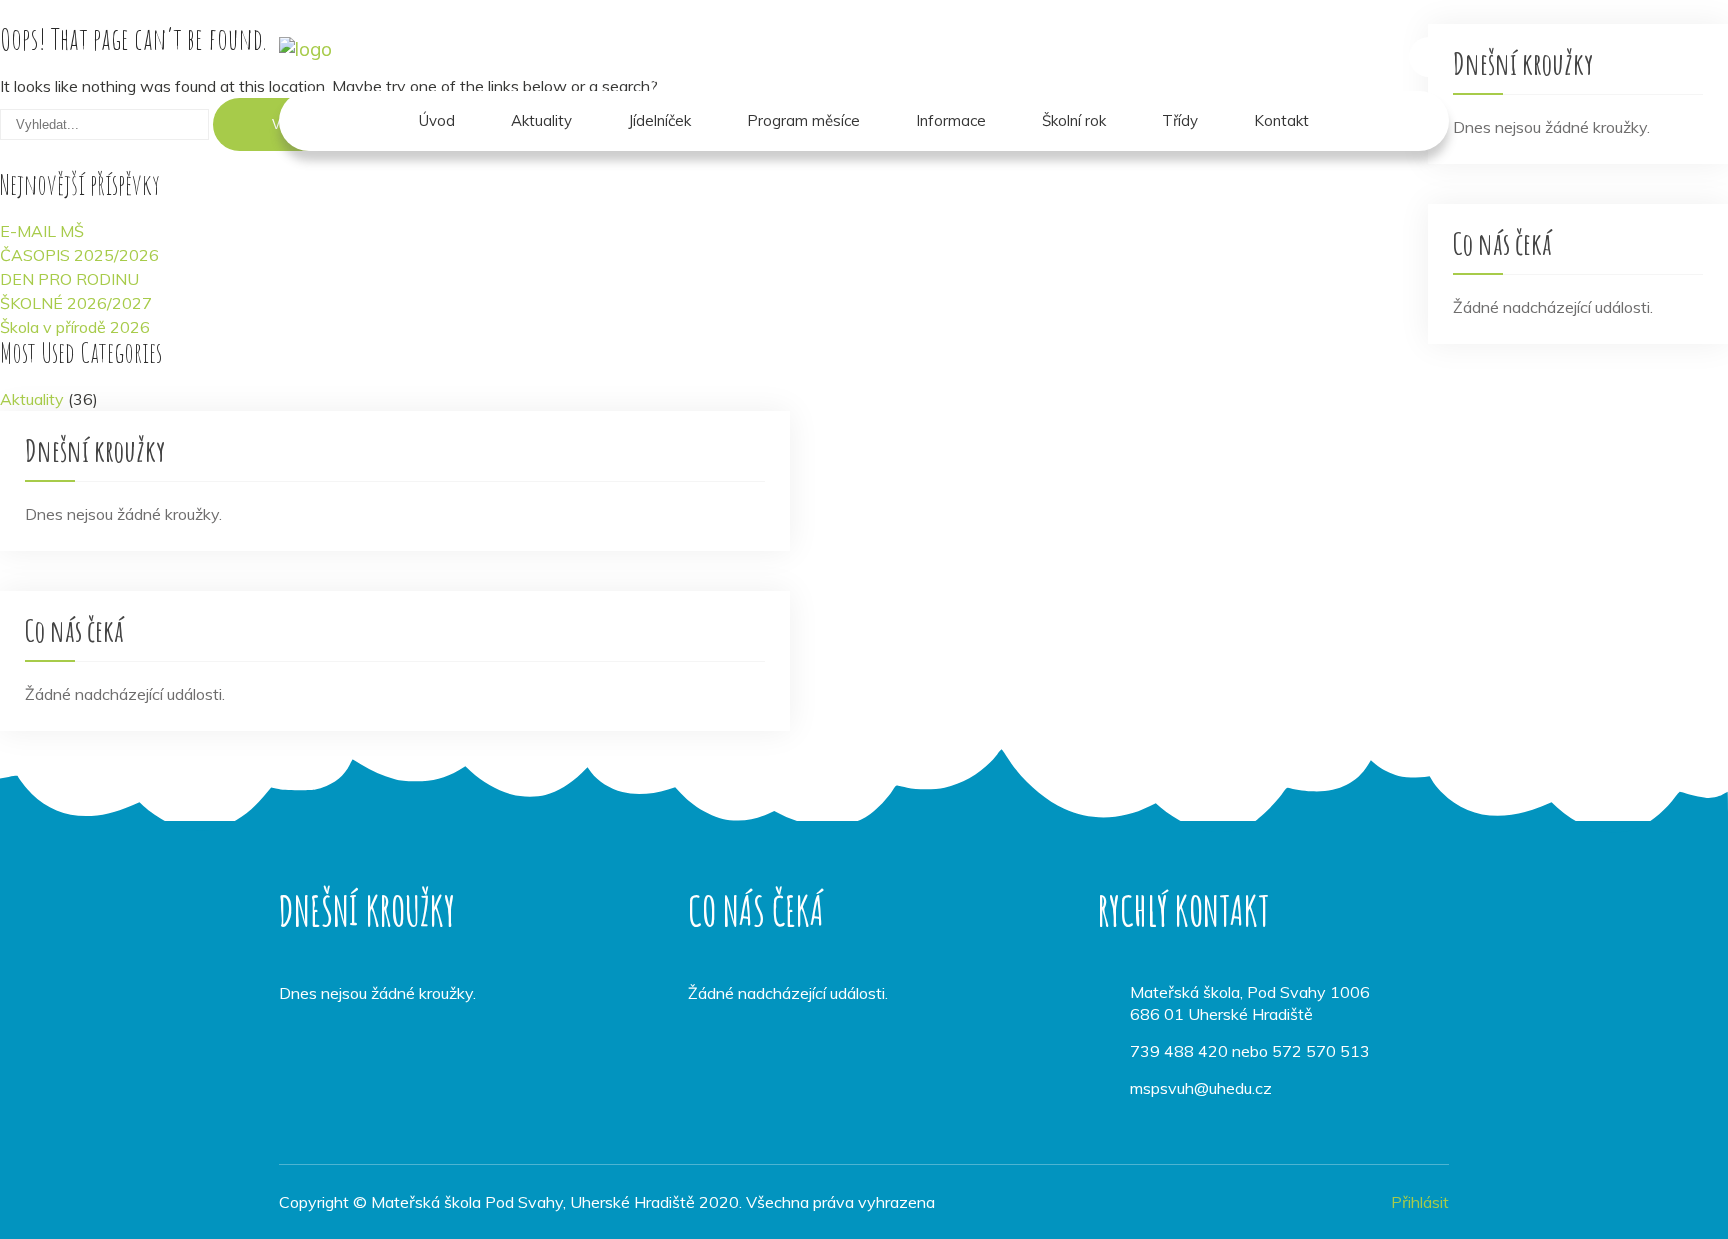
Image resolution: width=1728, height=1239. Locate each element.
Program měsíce (803, 120)
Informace (951, 120)
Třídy (1180, 120)
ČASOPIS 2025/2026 (79, 255)
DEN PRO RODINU (69, 279)
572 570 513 (1321, 1051)
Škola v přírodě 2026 (75, 327)
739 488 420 (1179, 1051)
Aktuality (541, 120)
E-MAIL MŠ (42, 231)
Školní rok (1074, 120)
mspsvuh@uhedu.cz (1201, 1088)
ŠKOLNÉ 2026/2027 (76, 303)
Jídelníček (659, 120)
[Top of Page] (1671, 1196)
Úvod (437, 120)
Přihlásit (1420, 1202)
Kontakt (1281, 120)
